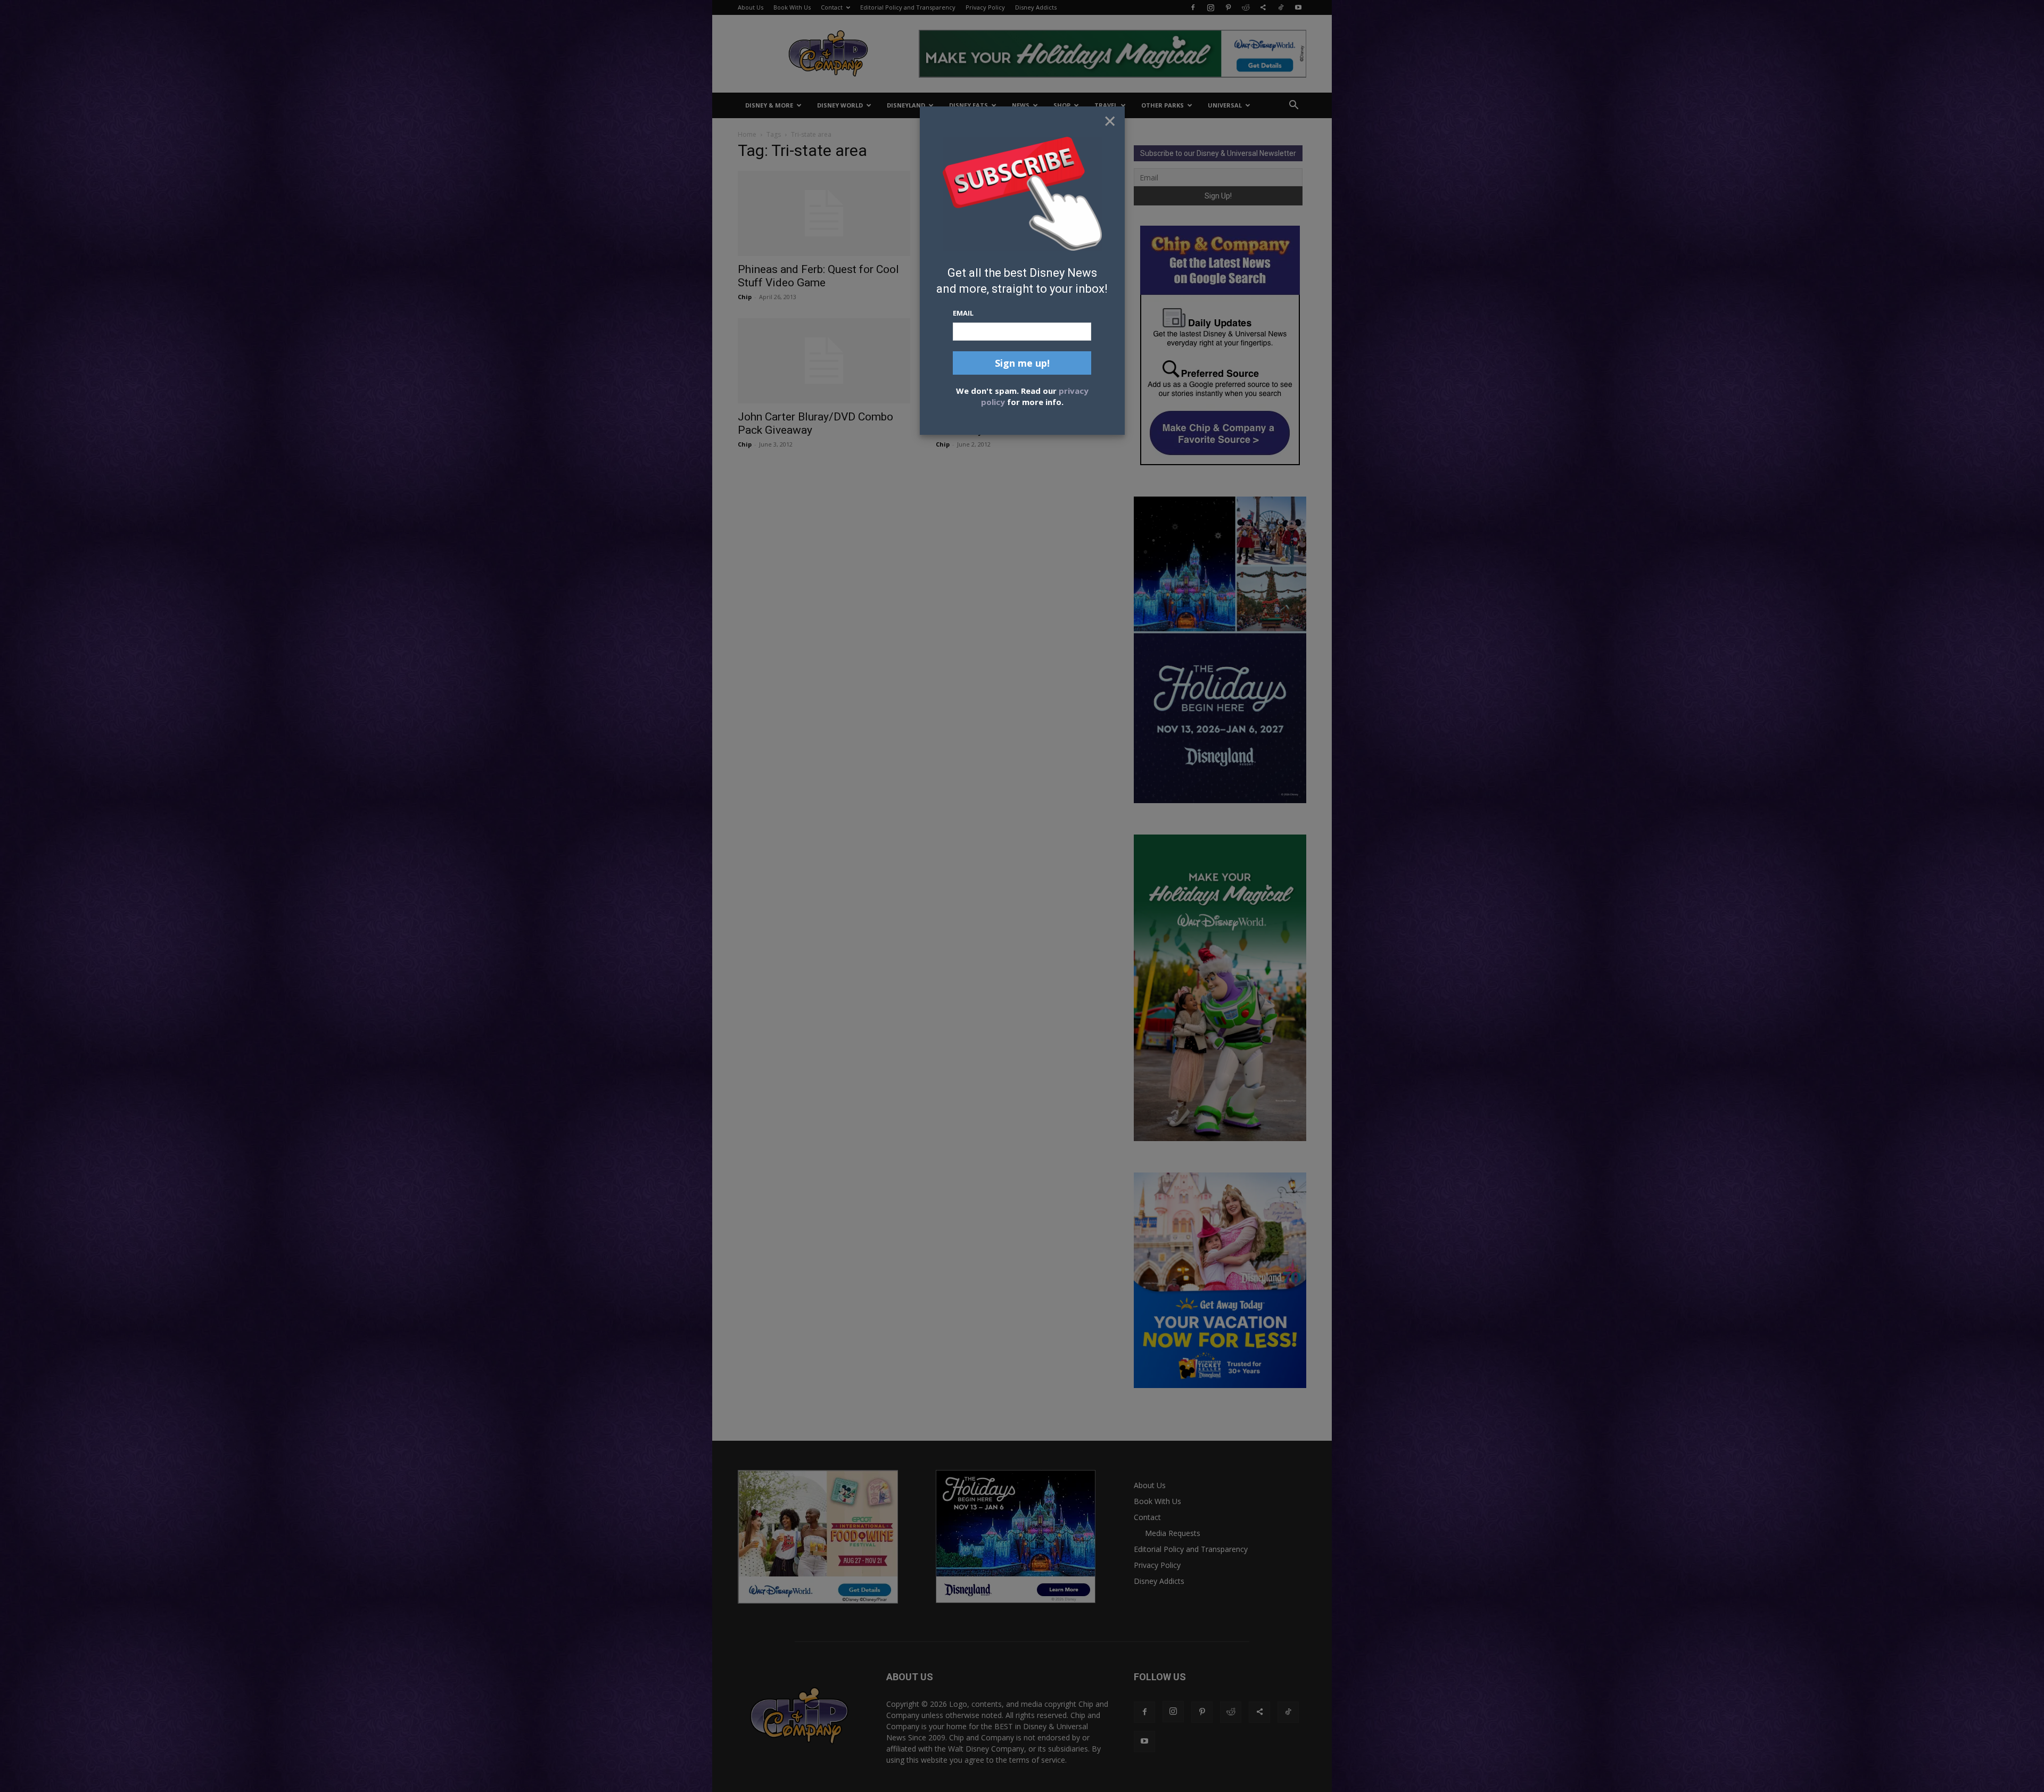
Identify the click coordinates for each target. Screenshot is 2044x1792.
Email (963, 313)
